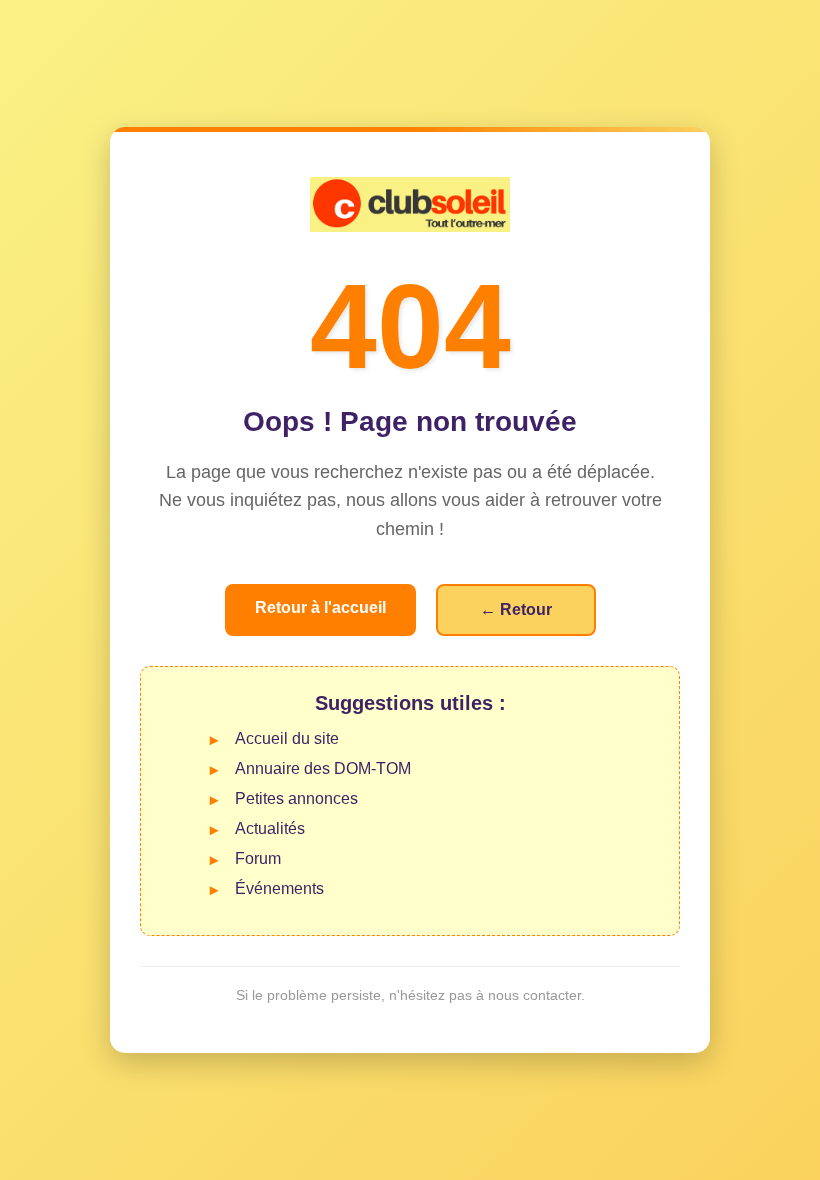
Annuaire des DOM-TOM (323, 768)
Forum (258, 858)
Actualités (270, 828)
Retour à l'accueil (320, 607)
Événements (279, 888)
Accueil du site (287, 738)
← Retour (516, 609)
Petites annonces (296, 798)
